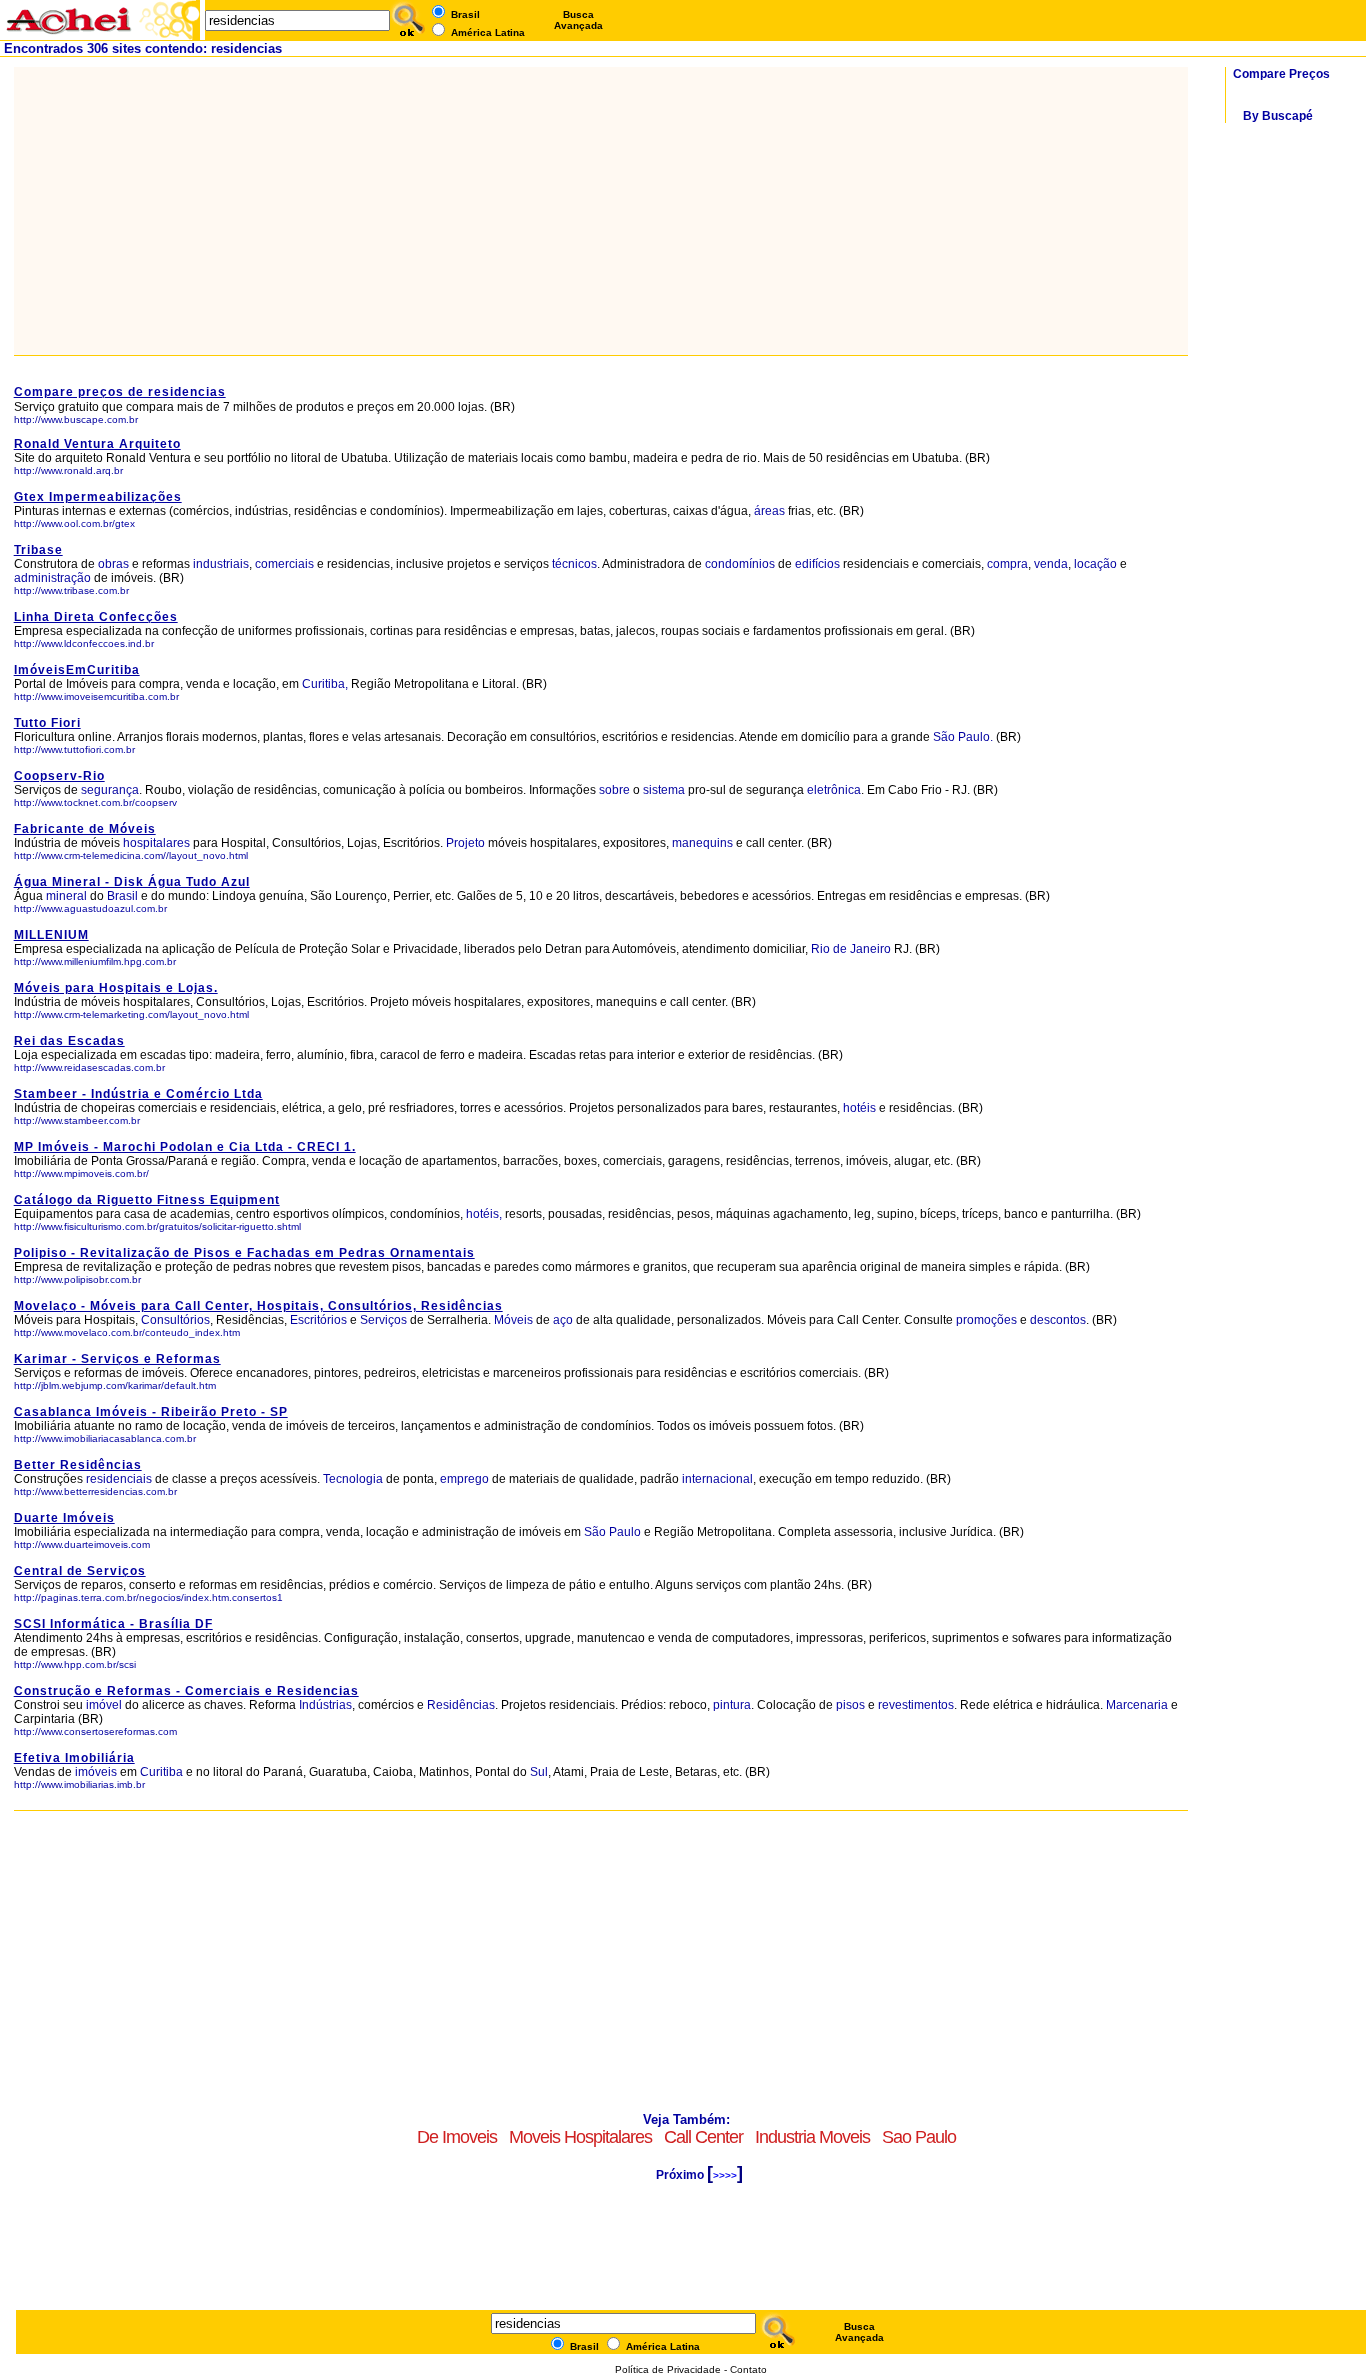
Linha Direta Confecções (96, 617)
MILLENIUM (51, 935)
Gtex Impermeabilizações (98, 497)
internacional (717, 1479)
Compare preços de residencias (120, 392)
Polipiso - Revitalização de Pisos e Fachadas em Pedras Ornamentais (244, 1253)
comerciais (284, 564)
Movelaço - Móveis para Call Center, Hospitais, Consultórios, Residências (258, 1306)
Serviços (383, 1320)
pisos (850, 1705)
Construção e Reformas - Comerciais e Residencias (186, 1691)
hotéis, (484, 1214)
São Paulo (614, 1532)
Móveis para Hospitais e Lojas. (116, 988)
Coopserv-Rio (59, 776)
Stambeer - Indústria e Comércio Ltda (138, 1094)
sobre (614, 790)
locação (1095, 564)
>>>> (725, 2175)
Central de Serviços (80, 1571)
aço (563, 1320)
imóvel (104, 1705)
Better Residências (78, 1465)
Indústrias (325, 1705)
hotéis (861, 1108)
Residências (461, 1705)
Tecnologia (353, 1479)
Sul (539, 1772)
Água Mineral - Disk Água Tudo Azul (132, 882)
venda (1051, 564)
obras (113, 564)
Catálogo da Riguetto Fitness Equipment (147, 1200)
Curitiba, (325, 684)
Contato (748, 2369)
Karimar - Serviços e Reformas (117, 1359)
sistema (664, 790)
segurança (110, 790)
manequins (702, 843)
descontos (1058, 1320)
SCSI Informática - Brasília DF (113, 1624)
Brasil (122, 896)
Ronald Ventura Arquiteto (97, 444)
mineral (66, 896)
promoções (986, 1320)
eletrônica (834, 790)
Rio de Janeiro (852, 949)
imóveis (96, 1772)
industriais (221, 564)
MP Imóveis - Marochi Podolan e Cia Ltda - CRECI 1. (185, 1147)
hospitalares (156, 843)
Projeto (465, 843)
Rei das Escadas (69, 1041)
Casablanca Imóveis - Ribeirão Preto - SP (151, 1412)
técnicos (574, 564)
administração (52, 578)
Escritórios (318, 1320)
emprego (464, 1479)
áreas (769, 511)
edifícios (817, 564)
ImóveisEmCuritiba (77, 670)
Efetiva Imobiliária (74, 1758)
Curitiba (161, 1772)
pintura (732, 1705)
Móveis (513, 1320)
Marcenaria (1137, 1705)
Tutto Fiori (47, 723)
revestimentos (916, 1705)
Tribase (38, 550)
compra (1007, 564)
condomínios (740, 564)
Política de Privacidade (668, 2369)
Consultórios (175, 1320)
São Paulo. (963, 737)
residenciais (119, 1479)
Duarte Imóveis (64, 1518)
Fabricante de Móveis (85, 829)
